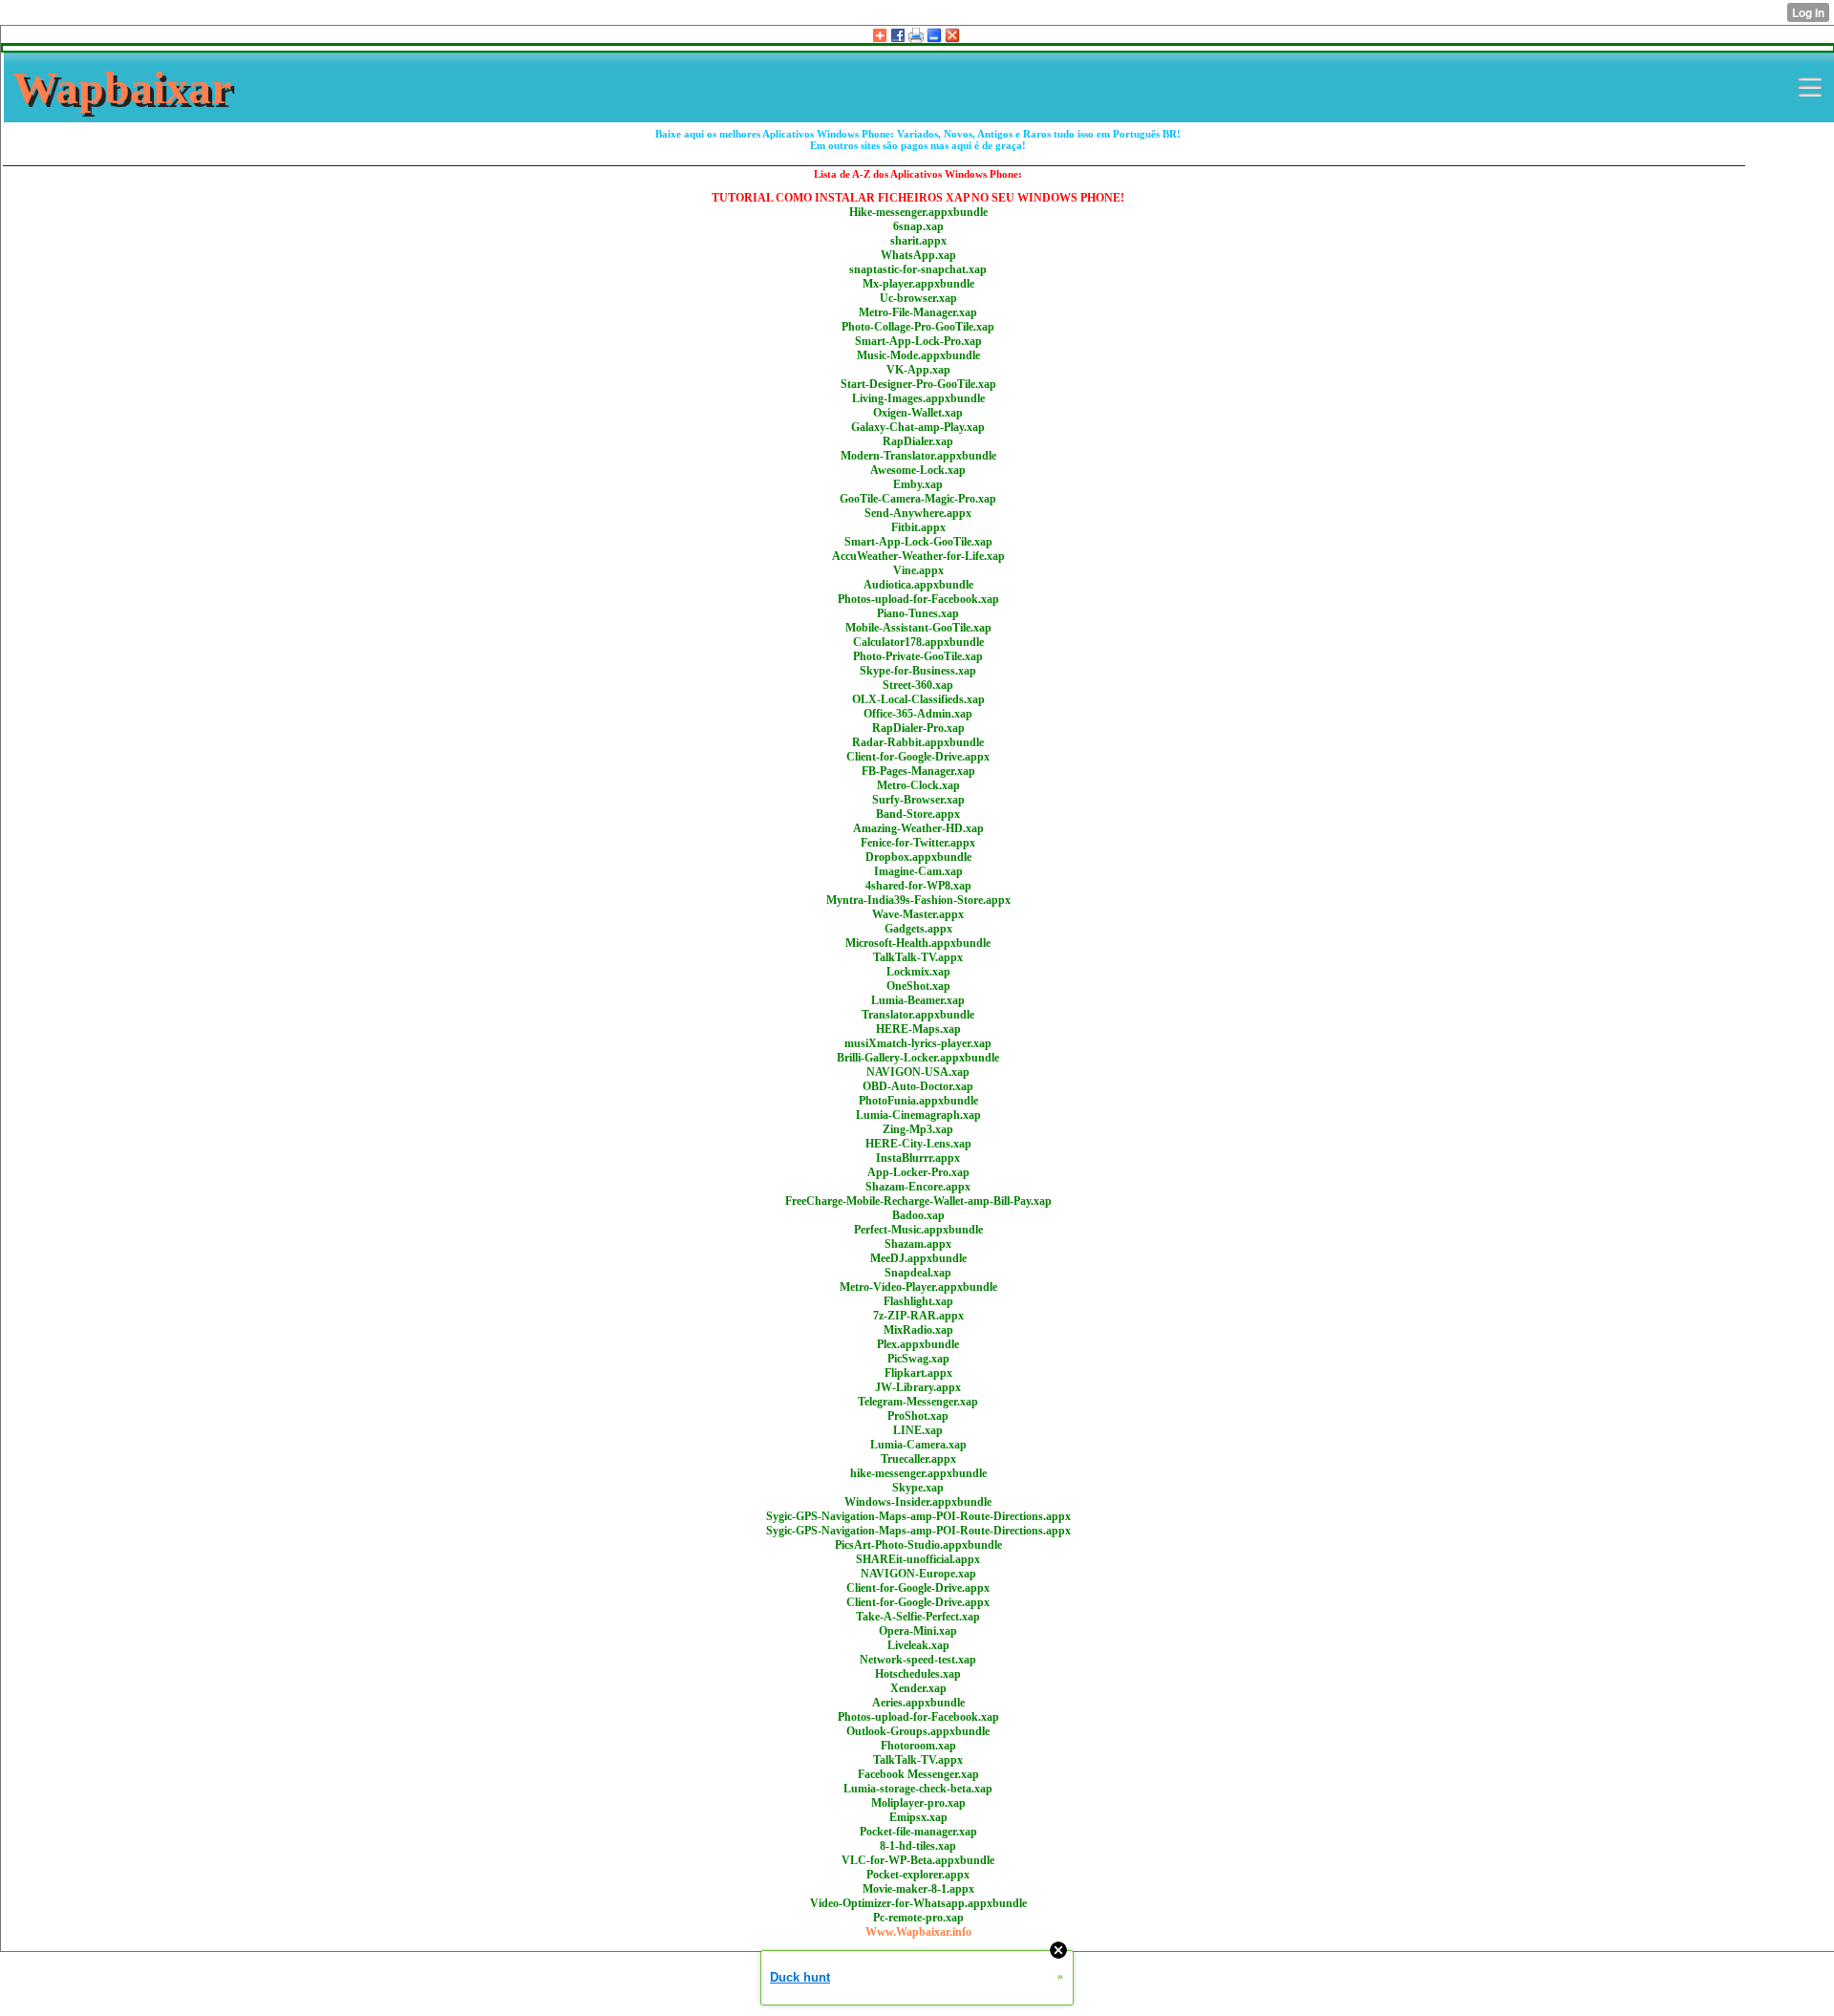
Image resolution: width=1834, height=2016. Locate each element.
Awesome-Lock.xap (918, 470)
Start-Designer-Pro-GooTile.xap (918, 384)
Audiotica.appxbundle (918, 585)
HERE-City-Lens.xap (918, 1144)
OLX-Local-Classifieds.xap (918, 699)
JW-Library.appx (918, 1387)
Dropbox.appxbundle (918, 857)
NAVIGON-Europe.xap (918, 1574)
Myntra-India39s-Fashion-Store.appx (918, 900)
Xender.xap (918, 1688)
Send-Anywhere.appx (918, 513)
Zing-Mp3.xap (918, 1129)
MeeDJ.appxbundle (918, 1258)
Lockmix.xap (918, 972)
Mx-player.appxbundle (918, 284)
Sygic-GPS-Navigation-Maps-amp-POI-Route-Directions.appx (918, 1516)
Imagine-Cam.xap (918, 871)
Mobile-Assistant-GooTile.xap (918, 628)
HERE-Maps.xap (918, 1029)
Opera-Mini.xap (918, 1631)
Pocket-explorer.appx (918, 1875)
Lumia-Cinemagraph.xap (918, 1115)
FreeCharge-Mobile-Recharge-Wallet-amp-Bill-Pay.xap (918, 1201)
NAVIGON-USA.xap (918, 1072)
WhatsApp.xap (918, 255)
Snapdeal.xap (918, 1273)
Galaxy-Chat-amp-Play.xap (918, 427)
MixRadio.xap (918, 1330)
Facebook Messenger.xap (918, 1774)
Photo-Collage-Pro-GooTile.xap (918, 327)
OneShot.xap (918, 986)
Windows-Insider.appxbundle (918, 1502)
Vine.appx (918, 570)
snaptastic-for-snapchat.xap (918, 269)
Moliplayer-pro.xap (918, 1803)
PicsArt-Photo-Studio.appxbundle (918, 1545)
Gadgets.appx (918, 929)
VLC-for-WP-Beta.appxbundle (918, 1860)
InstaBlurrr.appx (918, 1158)
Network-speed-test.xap (918, 1660)
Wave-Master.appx (918, 914)
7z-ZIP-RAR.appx (918, 1316)
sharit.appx (918, 241)
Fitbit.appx (918, 527)
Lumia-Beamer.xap (918, 1000)
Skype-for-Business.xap (918, 671)
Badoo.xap (918, 1215)
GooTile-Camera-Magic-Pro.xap (918, 499)
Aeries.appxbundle (918, 1703)
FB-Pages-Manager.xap (918, 771)
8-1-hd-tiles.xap (918, 1846)
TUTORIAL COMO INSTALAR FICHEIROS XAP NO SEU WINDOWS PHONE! (918, 198)
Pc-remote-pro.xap (918, 1918)
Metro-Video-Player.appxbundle (918, 1287)
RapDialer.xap (918, 441)
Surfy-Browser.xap (918, 800)
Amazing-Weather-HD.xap (918, 828)
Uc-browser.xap (918, 298)
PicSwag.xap (918, 1359)
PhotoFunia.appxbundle (918, 1101)
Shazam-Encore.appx (918, 1187)
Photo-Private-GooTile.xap (918, 656)
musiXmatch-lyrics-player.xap (918, 1043)
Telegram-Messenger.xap (918, 1402)
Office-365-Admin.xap (918, 714)
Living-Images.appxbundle (918, 398)
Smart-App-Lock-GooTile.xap (918, 542)
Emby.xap (918, 484)
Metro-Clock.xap (918, 785)
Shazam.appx (918, 1244)
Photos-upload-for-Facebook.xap (918, 599)
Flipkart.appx (918, 1373)
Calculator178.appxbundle (918, 642)
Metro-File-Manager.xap (918, 312)
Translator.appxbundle (918, 1015)
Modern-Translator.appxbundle (918, 456)
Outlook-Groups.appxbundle (918, 1731)
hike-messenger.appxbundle (918, 1473)
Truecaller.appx (918, 1459)
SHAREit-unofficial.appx (918, 1559)
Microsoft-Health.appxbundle (918, 943)
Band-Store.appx (918, 814)
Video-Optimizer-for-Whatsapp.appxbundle (918, 1903)
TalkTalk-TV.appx (918, 957)
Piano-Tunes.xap (918, 613)
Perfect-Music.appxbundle (918, 1230)
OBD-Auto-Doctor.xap (918, 1086)
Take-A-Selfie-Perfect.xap (918, 1617)
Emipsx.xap (918, 1817)
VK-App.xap (918, 370)
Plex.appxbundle (918, 1344)
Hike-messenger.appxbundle (918, 212)
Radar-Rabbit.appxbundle (918, 742)
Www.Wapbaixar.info (918, 1932)
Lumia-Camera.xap (918, 1445)
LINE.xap (918, 1430)
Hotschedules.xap (918, 1674)
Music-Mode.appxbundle (918, 355)
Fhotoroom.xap (918, 1746)
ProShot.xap (918, 1416)
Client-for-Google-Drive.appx (918, 757)
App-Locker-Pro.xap (918, 1172)
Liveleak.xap (918, 1645)
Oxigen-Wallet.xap (918, 413)
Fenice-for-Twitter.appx (918, 843)
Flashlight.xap (918, 1301)
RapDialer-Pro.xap (918, 728)
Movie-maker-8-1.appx (918, 1889)
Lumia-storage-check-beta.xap (918, 1789)
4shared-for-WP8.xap (918, 886)
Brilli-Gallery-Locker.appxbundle (918, 1058)
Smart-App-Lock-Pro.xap (918, 341)
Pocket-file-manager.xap (918, 1832)
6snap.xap (918, 226)
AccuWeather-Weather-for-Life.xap (918, 556)
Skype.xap (918, 1488)
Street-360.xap (918, 685)
